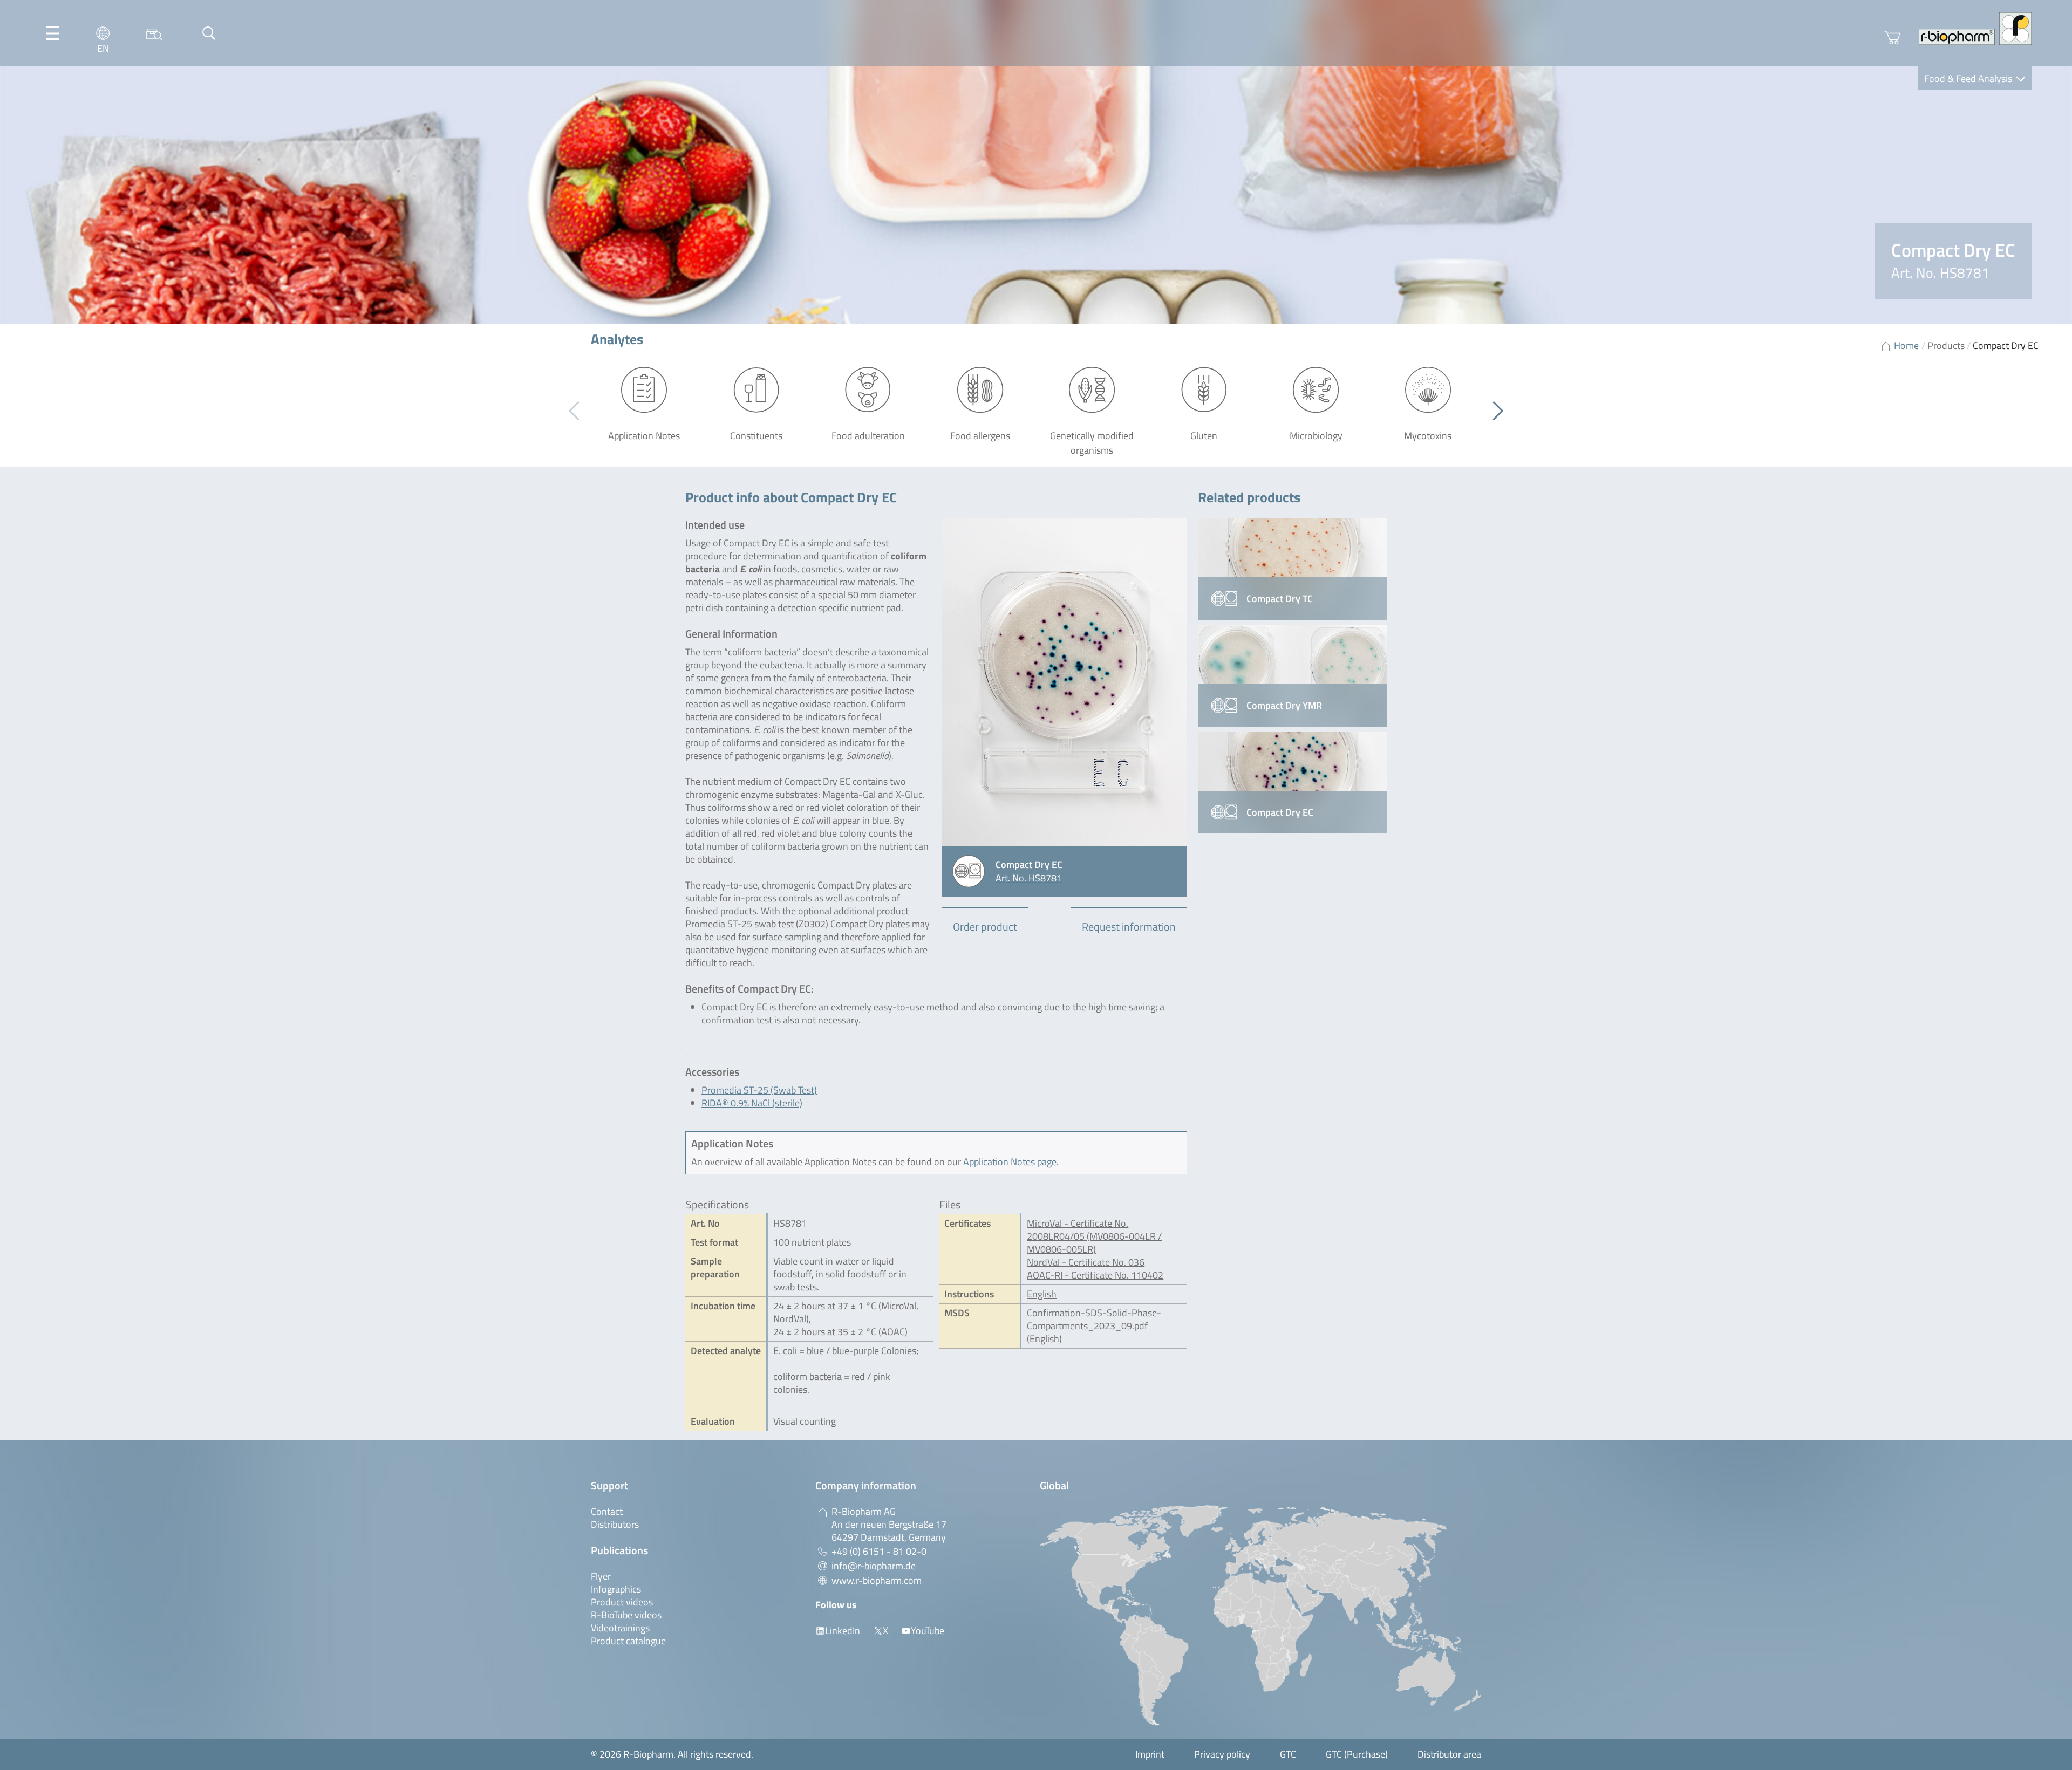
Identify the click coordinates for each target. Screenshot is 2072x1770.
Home (1906, 346)
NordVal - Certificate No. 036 (1086, 1262)
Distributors (615, 1524)
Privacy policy (1222, 1754)
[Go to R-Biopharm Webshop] (1892, 38)
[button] (1494, 411)
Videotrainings (620, 1628)
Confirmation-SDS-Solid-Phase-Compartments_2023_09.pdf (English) (1094, 1326)
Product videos (622, 1602)
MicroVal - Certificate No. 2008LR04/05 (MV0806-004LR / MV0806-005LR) (1094, 1236)
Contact (607, 1511)
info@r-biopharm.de (874, 1566)
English (1042, 1294)
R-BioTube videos (626, 1615)
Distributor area (1449, 1754)
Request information (1129, 927)
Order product (985, 927)
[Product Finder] (154, 33)
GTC (1288, 1754)
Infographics (616, 1589)
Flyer (601, 1576)
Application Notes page (1010, 1162)
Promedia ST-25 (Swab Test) (759, 1090)
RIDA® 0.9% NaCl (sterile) (752, 1103)
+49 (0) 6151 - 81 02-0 (879, 1551)
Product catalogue (628, 1641)
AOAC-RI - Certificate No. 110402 (1095, 1275)
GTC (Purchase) (1357, 1754)
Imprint (1150, 1754)
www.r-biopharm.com (877, 1580)
